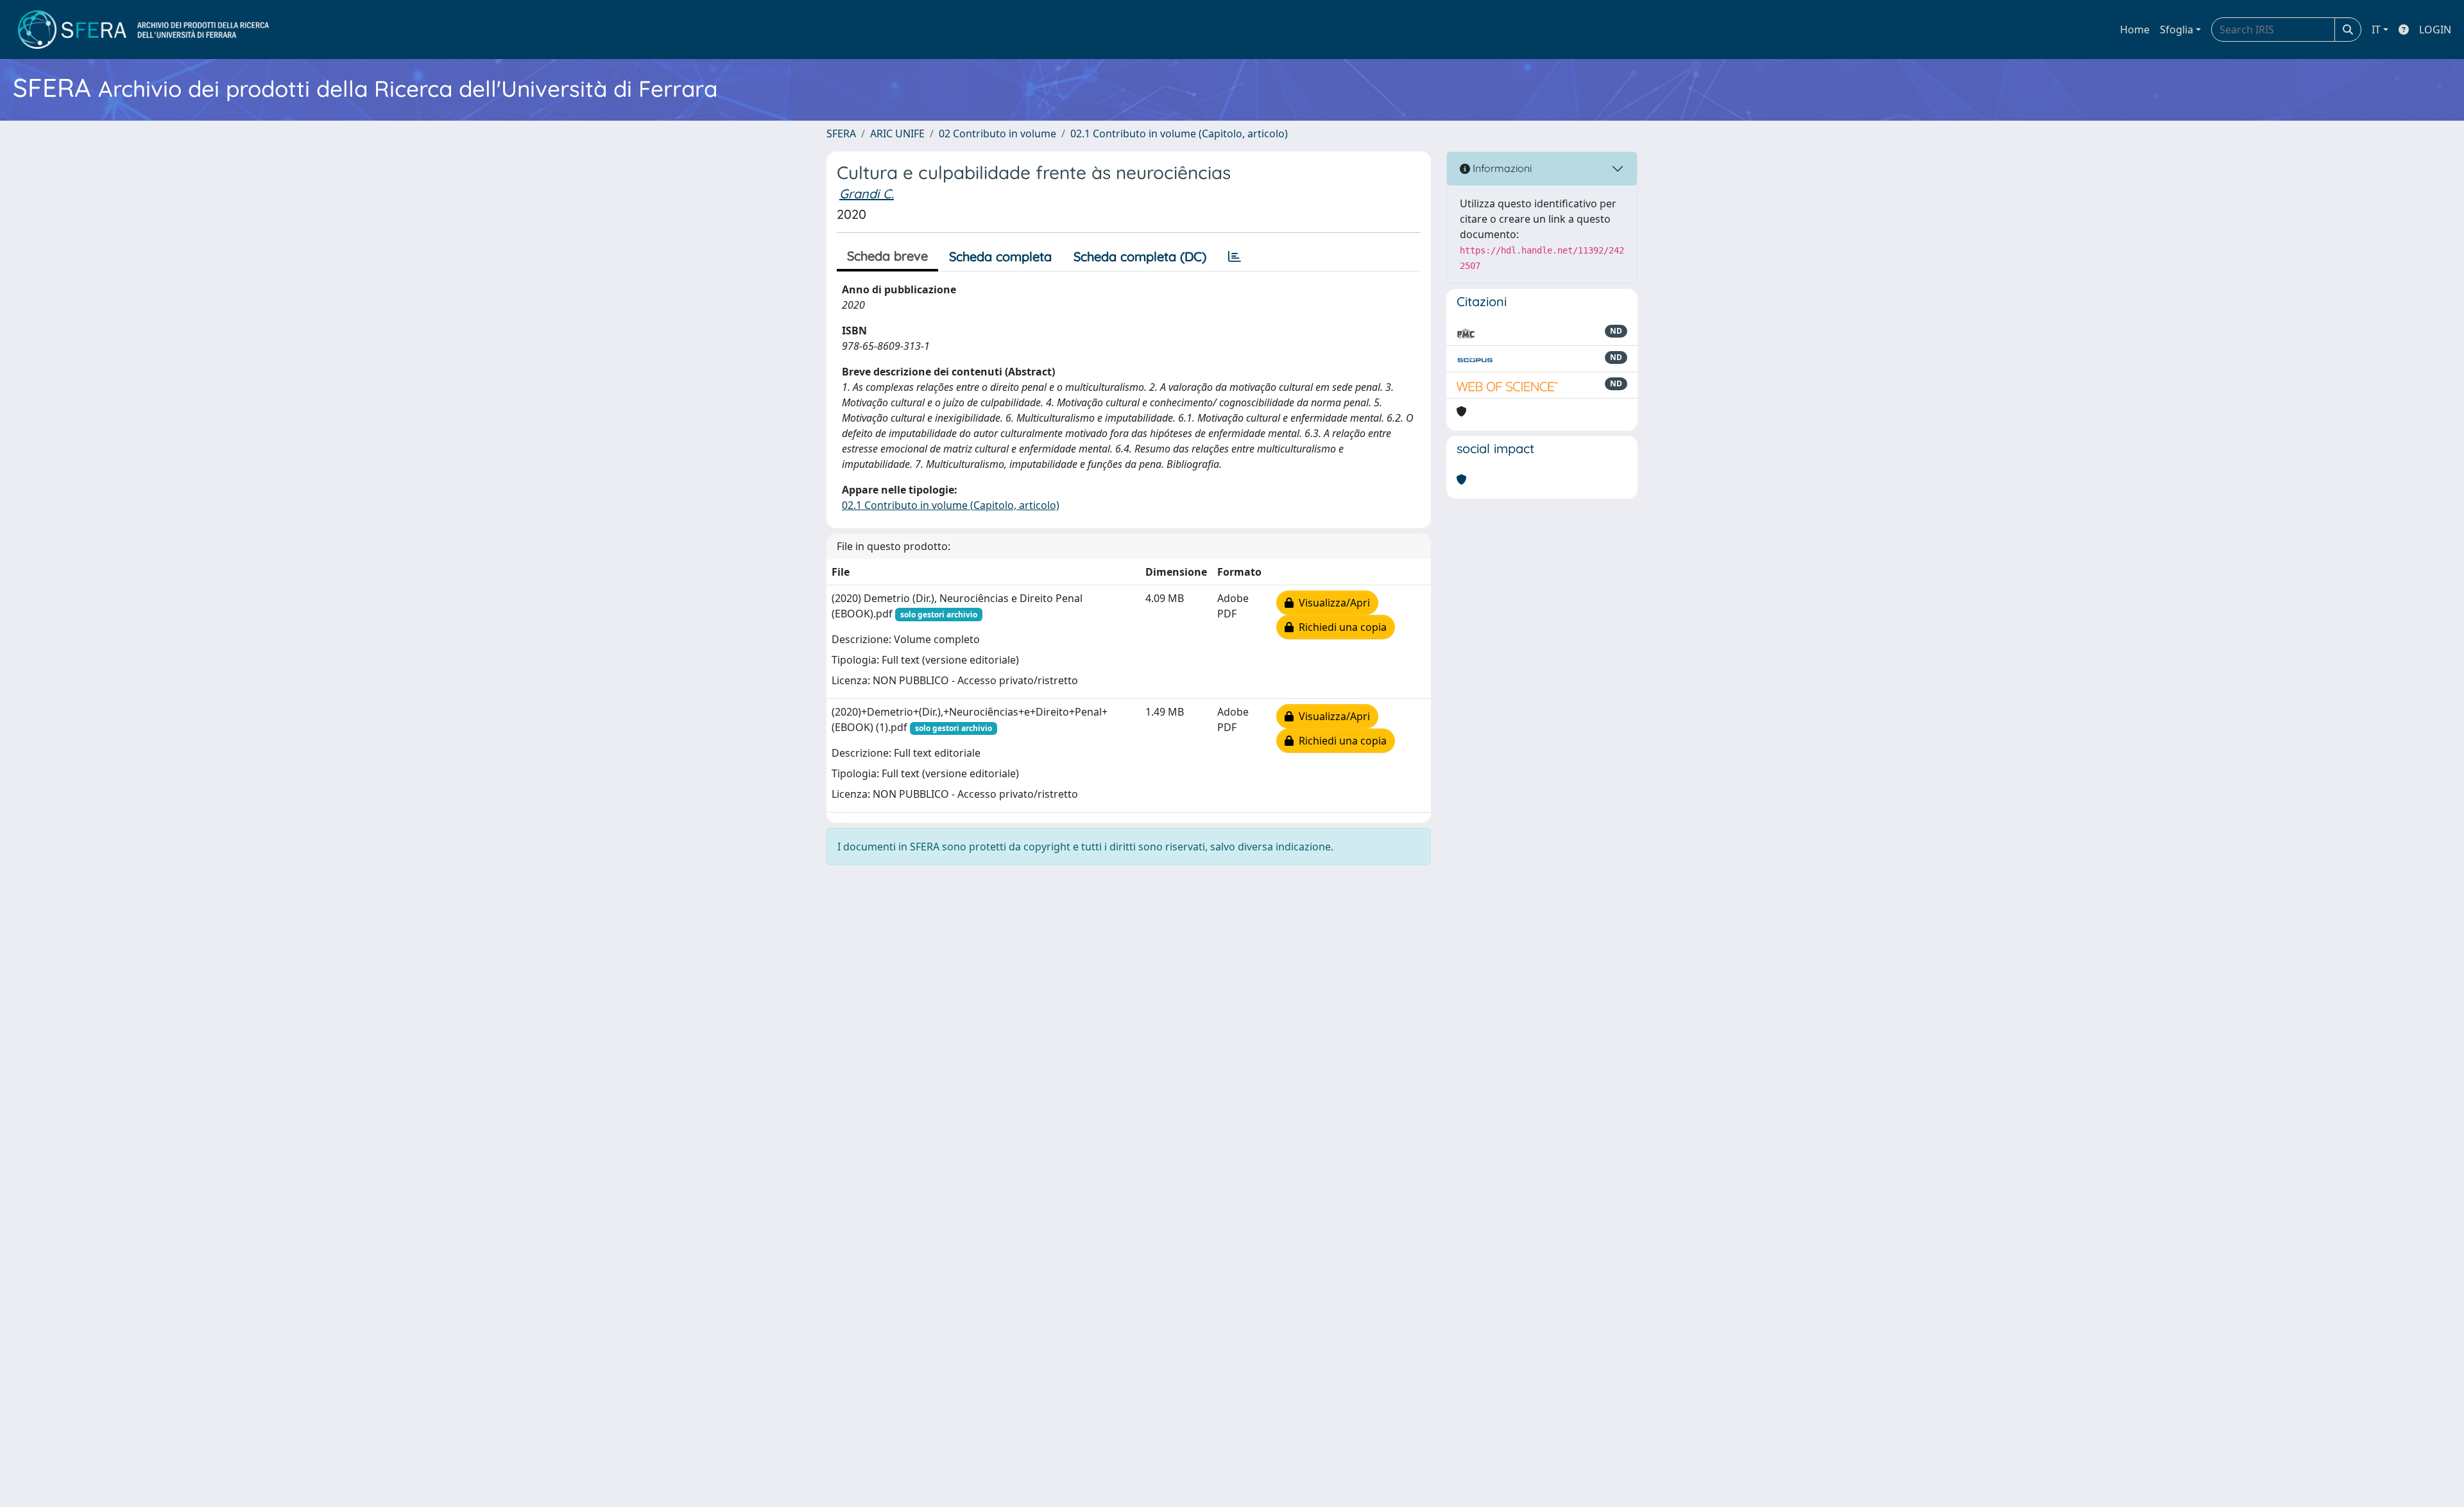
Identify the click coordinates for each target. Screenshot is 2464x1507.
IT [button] (2376, 30)
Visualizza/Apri (1332, 603)
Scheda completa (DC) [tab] (1140, 256)
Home (2135, 30)
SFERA (841, 133)
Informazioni (1501, 168)
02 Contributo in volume (997, 133)
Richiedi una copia (1340, 627)
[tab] (1235, 257)
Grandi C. (867, 194)
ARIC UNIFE (897, 133)
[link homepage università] (143, 30)
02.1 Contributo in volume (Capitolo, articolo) (1179, 133)
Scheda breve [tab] (887, 256)
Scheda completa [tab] (1000, 256)
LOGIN (2435, 30)
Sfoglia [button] (2177, 30)
